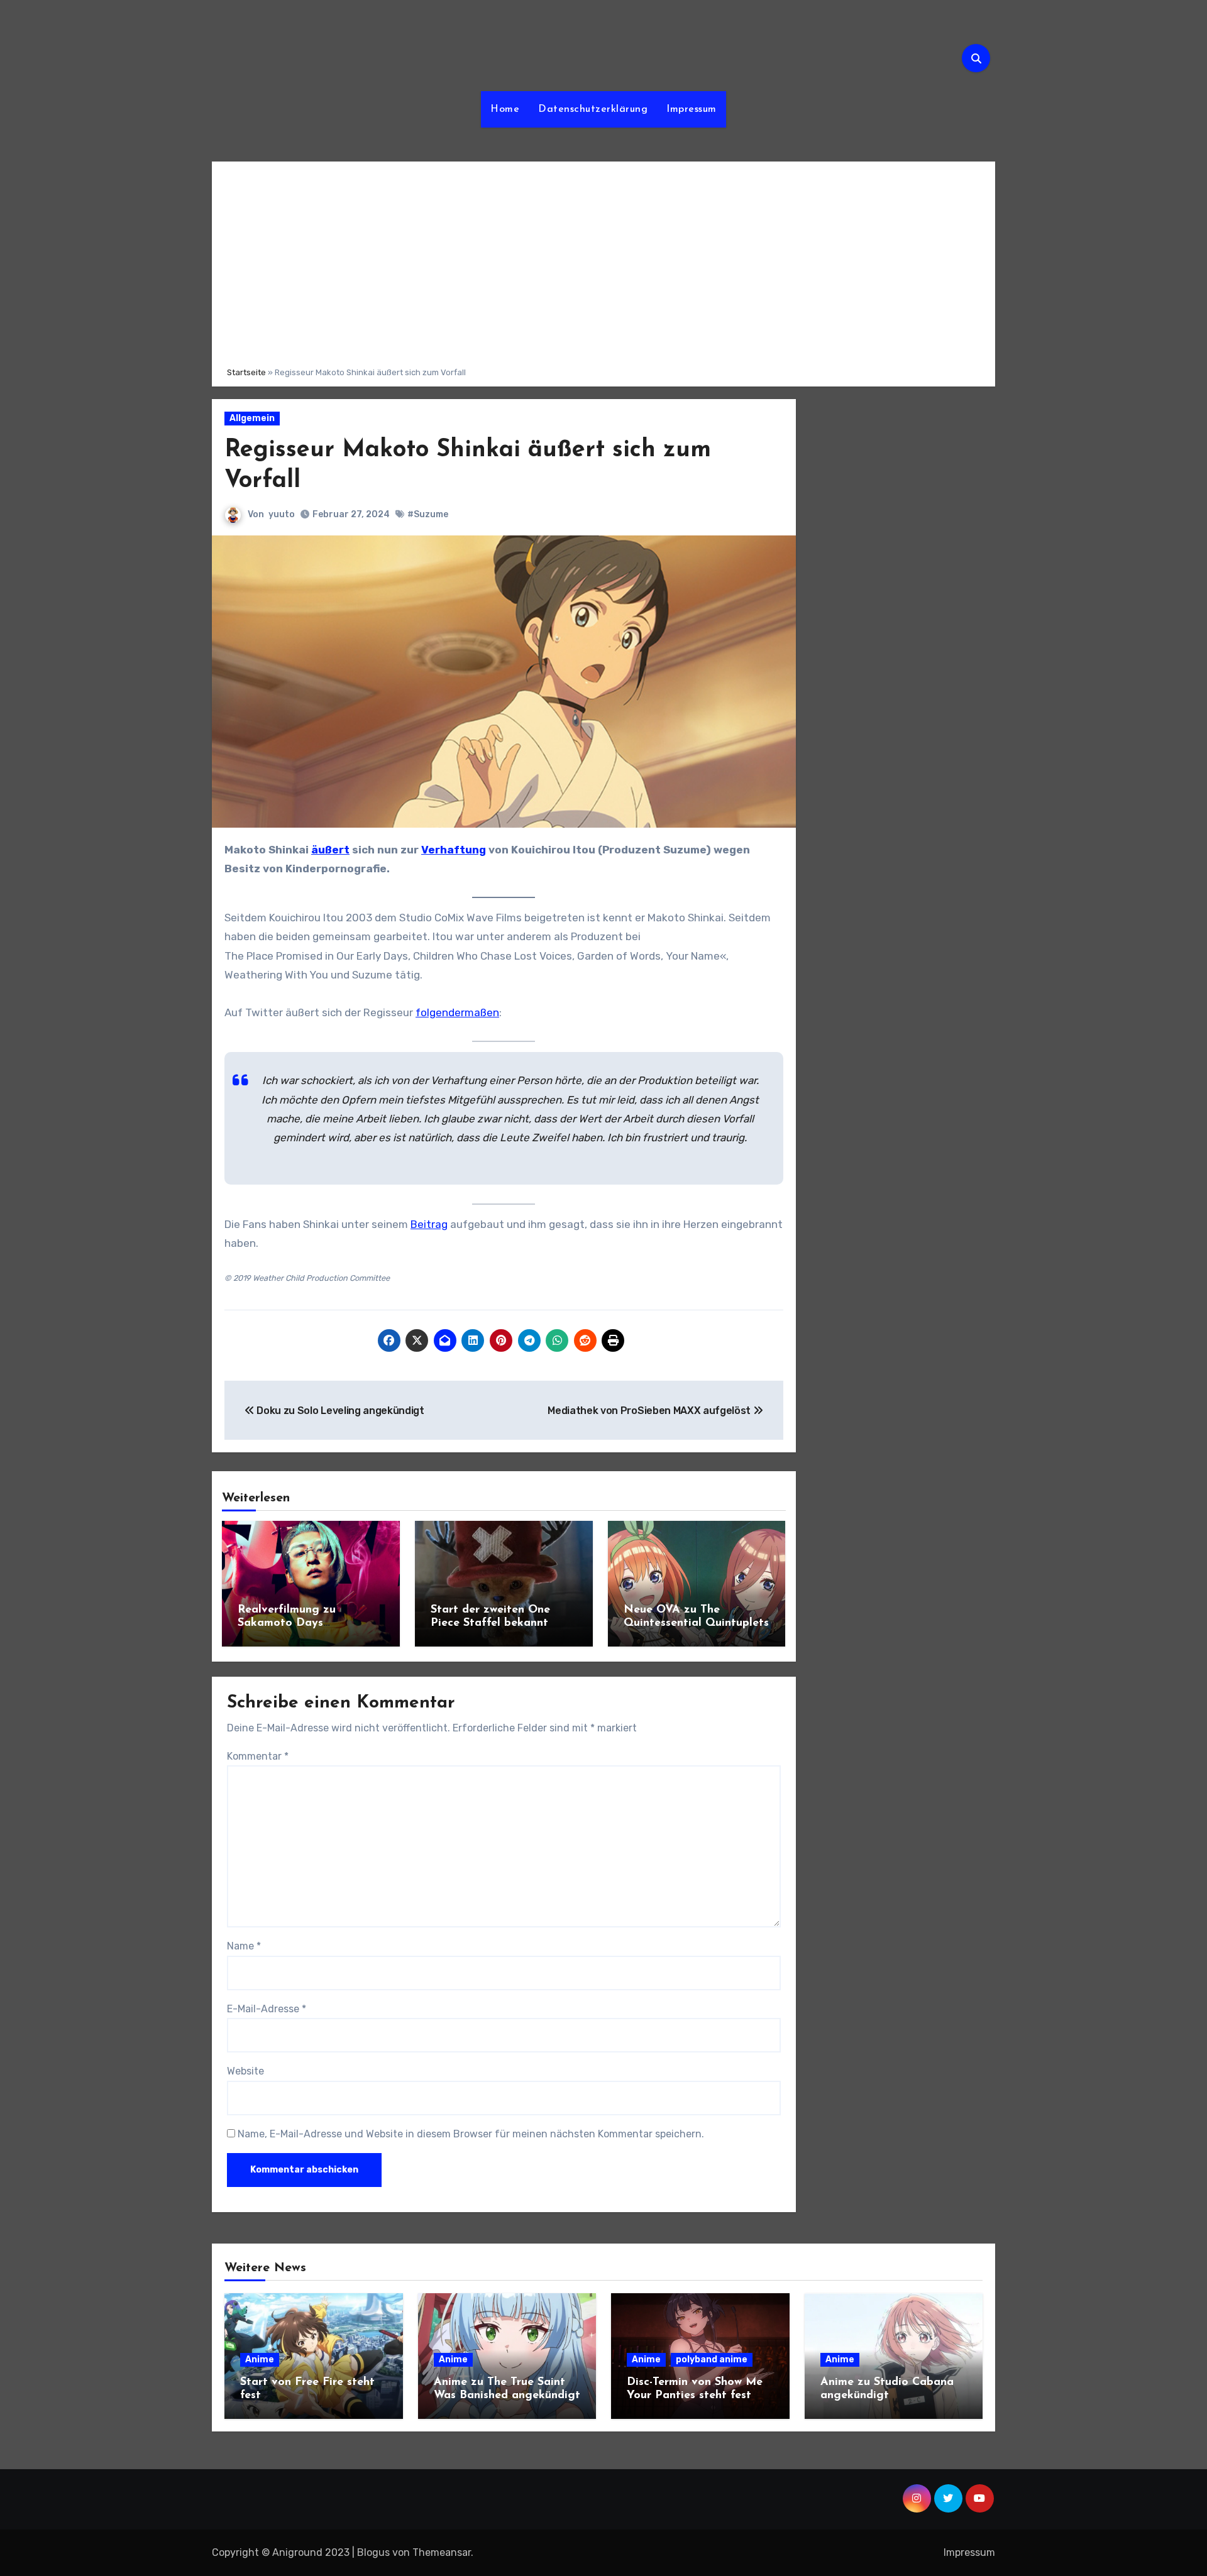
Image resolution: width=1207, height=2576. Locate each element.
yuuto (282, 514)
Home (505, 109)
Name (244, 1946)
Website (245, 2071)
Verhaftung (454, 850)
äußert (330, 850)
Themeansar (442, 2552)
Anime (260, 2360)
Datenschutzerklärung (593, 109)
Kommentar (258, 1756)
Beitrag (429, 1224)
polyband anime (712, 2360)
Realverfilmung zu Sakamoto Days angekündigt (287, 1624)
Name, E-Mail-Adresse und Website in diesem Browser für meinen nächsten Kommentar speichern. (471, 2134)
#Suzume (428, 514)
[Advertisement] (605, 262)
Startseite (246, 372)
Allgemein (252, 418)
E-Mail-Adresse (267, 2009)
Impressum (692, 109)
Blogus (373, 2552)
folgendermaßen (457, 1012)
